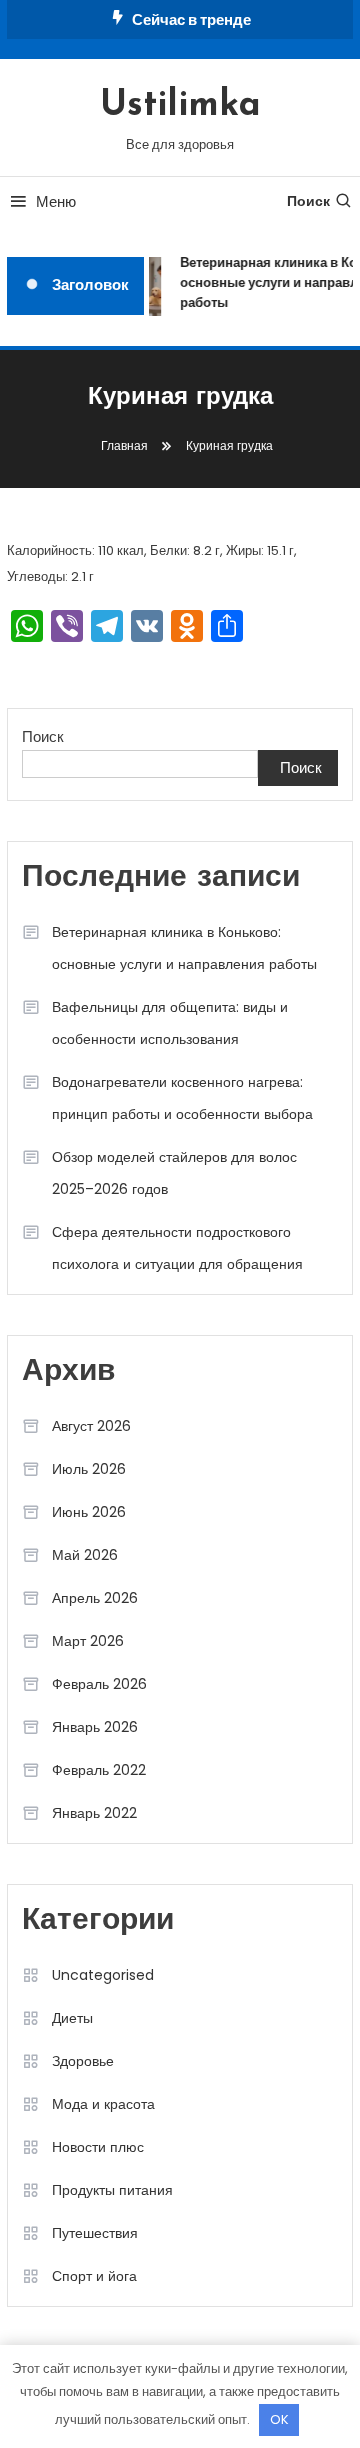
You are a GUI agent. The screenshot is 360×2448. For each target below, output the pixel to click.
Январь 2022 (94, 1813)
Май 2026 (85, 1555)
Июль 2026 (89, 1469)
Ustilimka (180, 106)
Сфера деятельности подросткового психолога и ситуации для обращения (177, 1248)
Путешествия (95, 2233)
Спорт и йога (94, 2276)
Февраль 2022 (99, 1770)
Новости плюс (98, 2147)
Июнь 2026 (89, 1512)
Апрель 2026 (95, 1598)
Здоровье (83, 2061)
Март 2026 (88, 1641)
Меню (56, 201)
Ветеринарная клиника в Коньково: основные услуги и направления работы (184, 948)
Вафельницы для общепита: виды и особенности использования (170, 1023)
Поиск (308, 201)
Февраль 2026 (99, 1684)
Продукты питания (112, 2190)
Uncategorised (103, 1975)
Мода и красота (103, 2104)
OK (279, 2419)
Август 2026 (91, 1426)
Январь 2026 (95, 1727)
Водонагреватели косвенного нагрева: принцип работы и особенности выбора (182, 1098)
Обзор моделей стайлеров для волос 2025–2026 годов (174, 1173)
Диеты (72, 2018)
